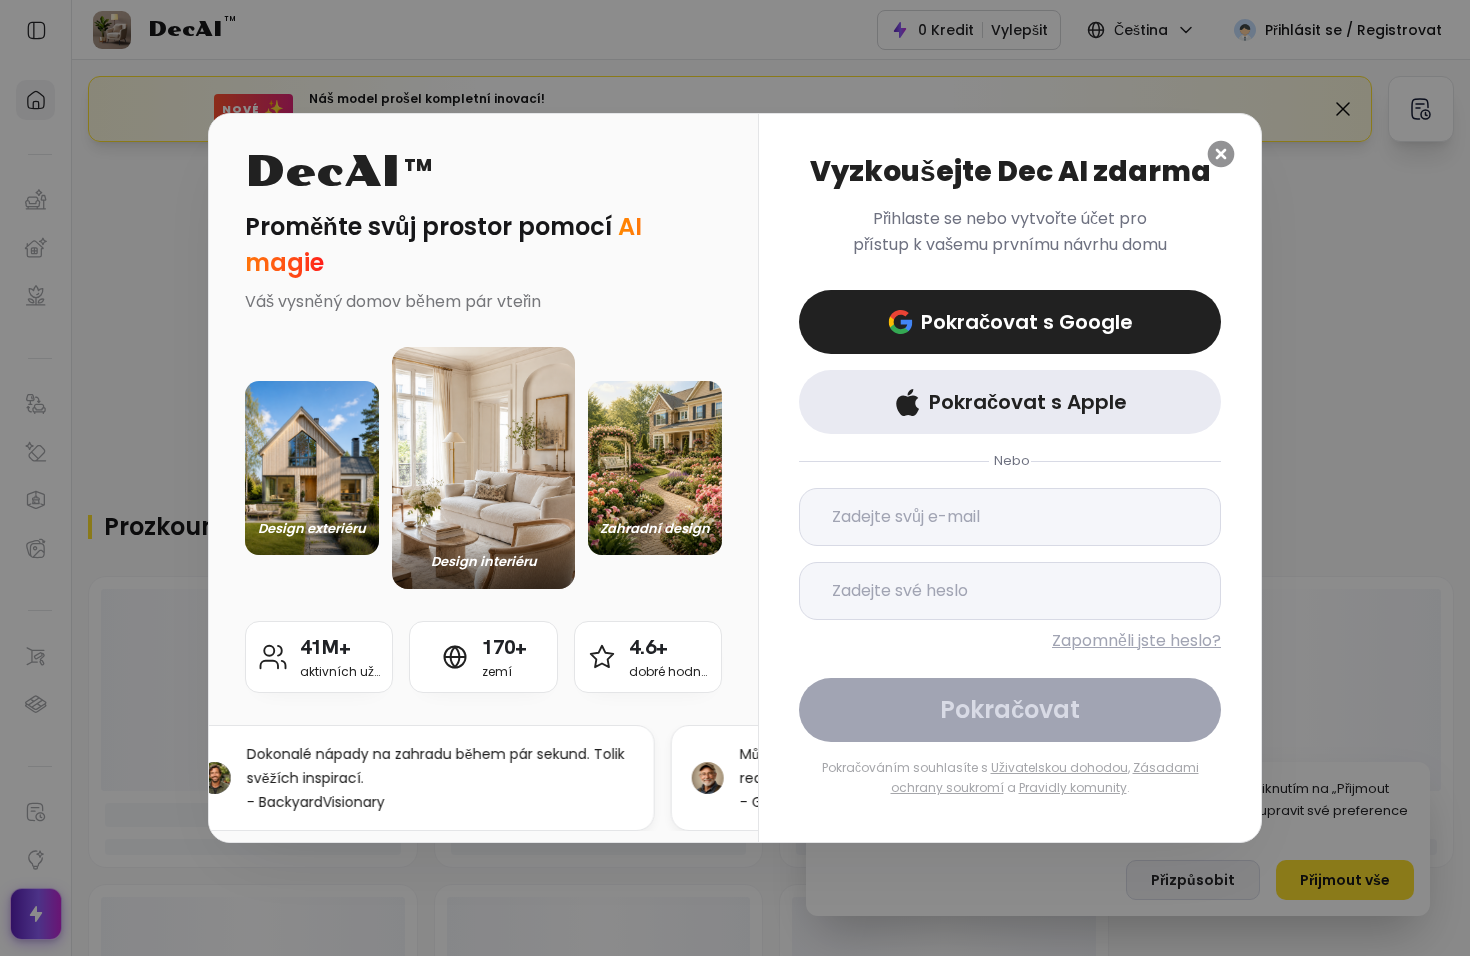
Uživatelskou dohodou (1059, 767)
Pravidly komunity (1073, 787)
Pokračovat (1010, 709)
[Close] (1221, 154)
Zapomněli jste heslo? (1136, 640)
